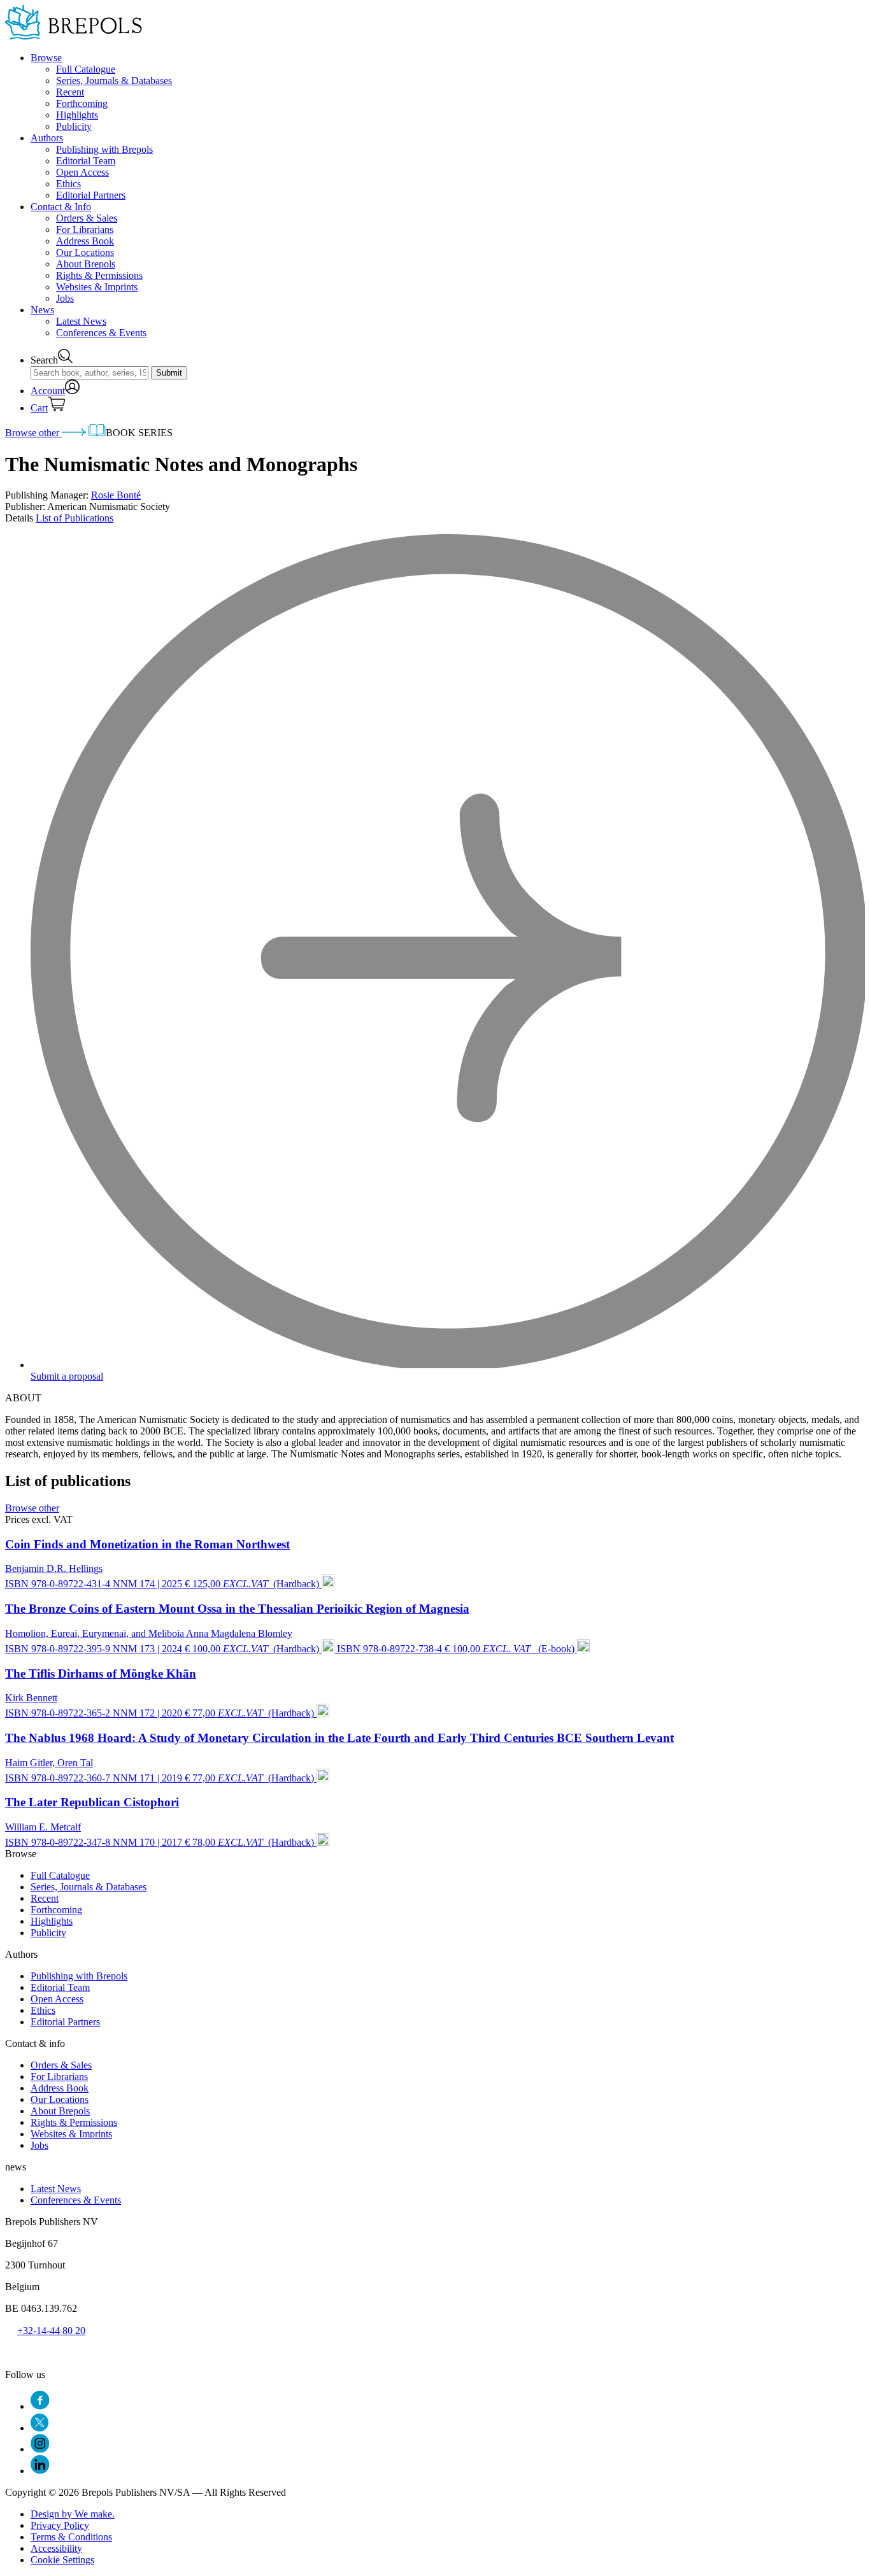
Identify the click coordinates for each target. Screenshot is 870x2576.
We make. (73, 2514)
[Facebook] (40, 2406)
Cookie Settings (62, 2560)
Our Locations (85, 252)
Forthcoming (82, 103)
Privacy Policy (60, 2525)
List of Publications (75, 518)
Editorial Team (86, 161)
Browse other (33, 433)
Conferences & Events (101, 333)
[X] (39, 2428)
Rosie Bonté (116, 495)
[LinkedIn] (40, 2471)
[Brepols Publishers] (74, 36)
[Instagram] (40, 2449)
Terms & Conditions (71, 2537)
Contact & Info (61, 207)
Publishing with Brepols (104, 149)
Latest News (81, 321)
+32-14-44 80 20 (51, 2331)
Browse (46, 58)
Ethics (68, 184)
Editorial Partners (91, 195)
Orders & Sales (87, 218)
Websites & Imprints (97, 287)
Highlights (77, 115)
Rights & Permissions (99, 275)
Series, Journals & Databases (114, 81)
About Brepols (86, 264)
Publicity (74, 126)
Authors (47, 138)
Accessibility (56, 2548)
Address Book (85, 241)
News (42, 310)
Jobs (65, 298)
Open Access (82, 172)
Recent (70, 92)
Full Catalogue (86, 69)
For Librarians (85, 230)
